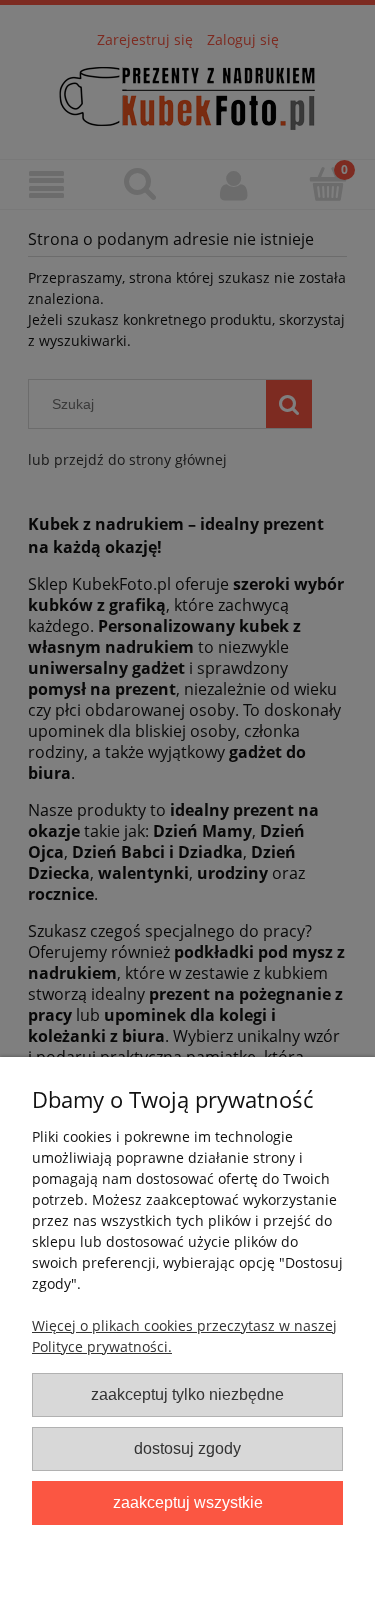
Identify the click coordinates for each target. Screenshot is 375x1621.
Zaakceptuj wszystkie (188, 1502)
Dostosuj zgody (187, 1448)
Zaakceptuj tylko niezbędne (187, 1394)
